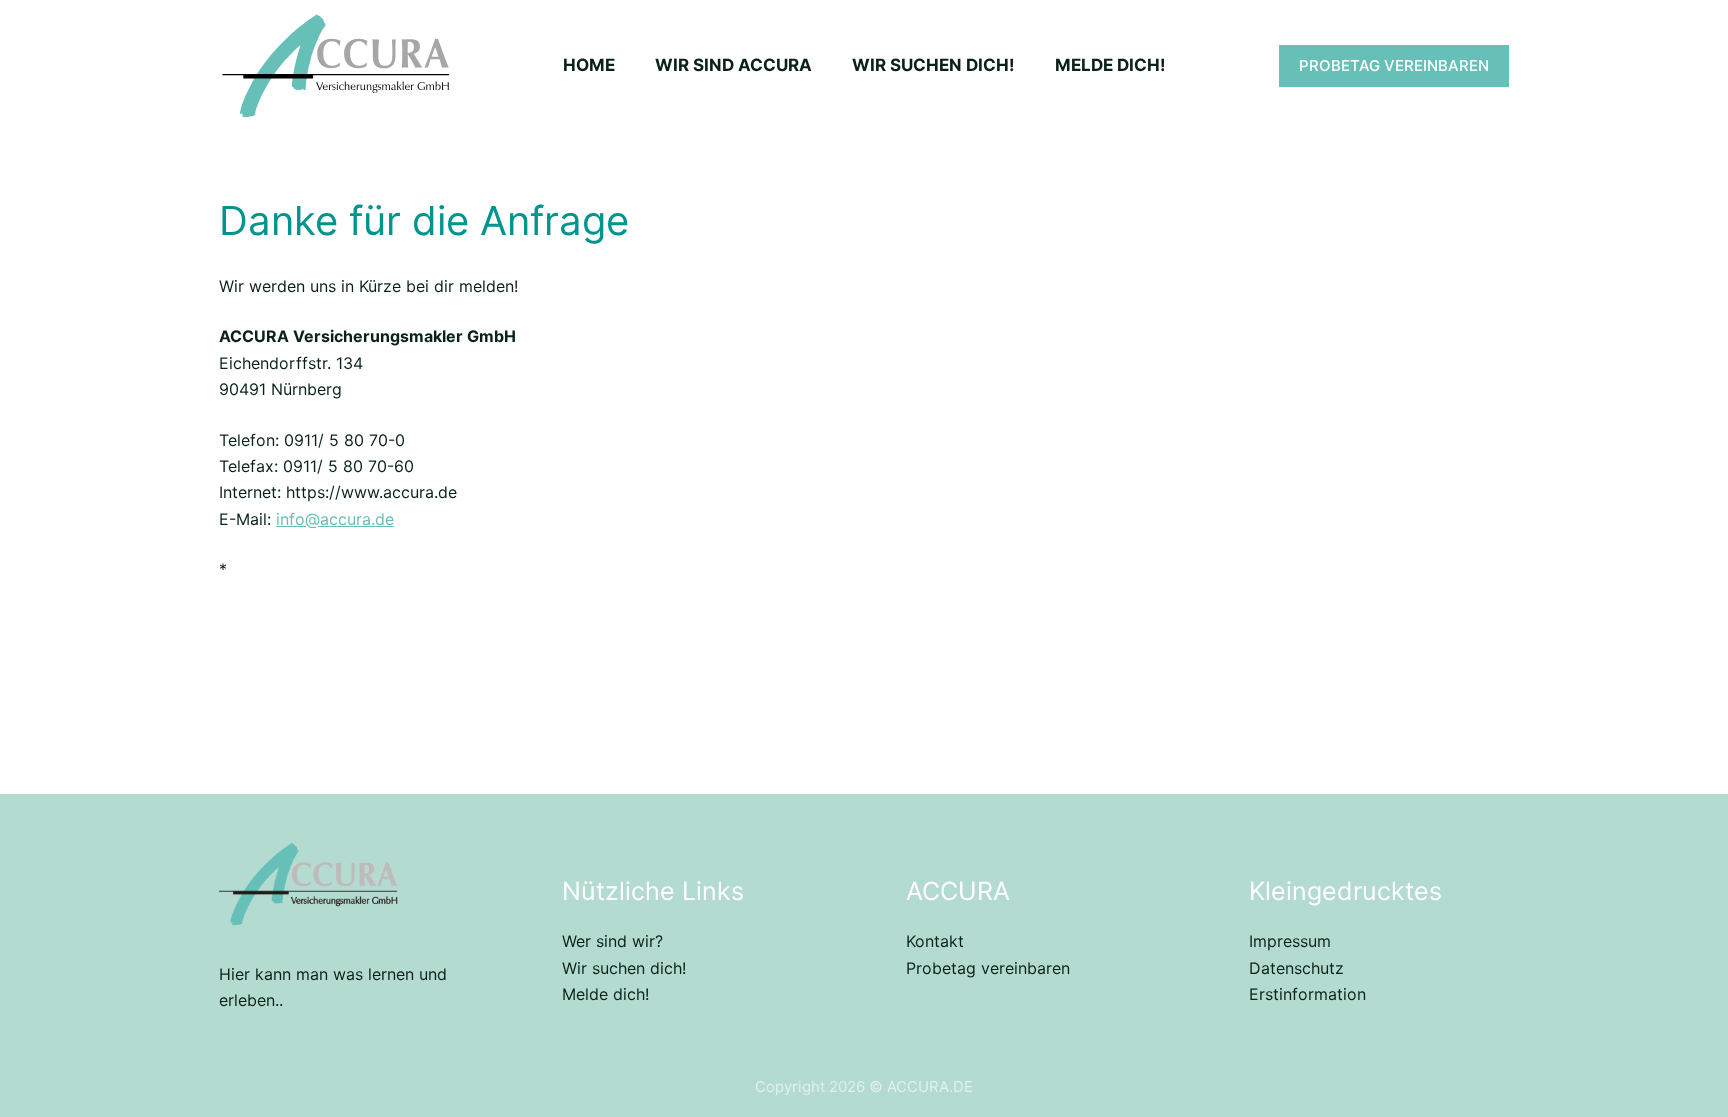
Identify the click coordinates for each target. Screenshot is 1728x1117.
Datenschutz (1296, 968)
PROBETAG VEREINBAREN (1394, 65)
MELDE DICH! (1110, 65)
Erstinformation (1307, 994)
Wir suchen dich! (624, 968)
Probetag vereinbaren (988, 968)
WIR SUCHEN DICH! (933, 65)
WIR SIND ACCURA (733, 65)
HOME (589, 65)
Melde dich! (605, 994)
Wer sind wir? (612, 941)
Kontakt (935, 941)
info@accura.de (335, 519)
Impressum (1290, 941)
